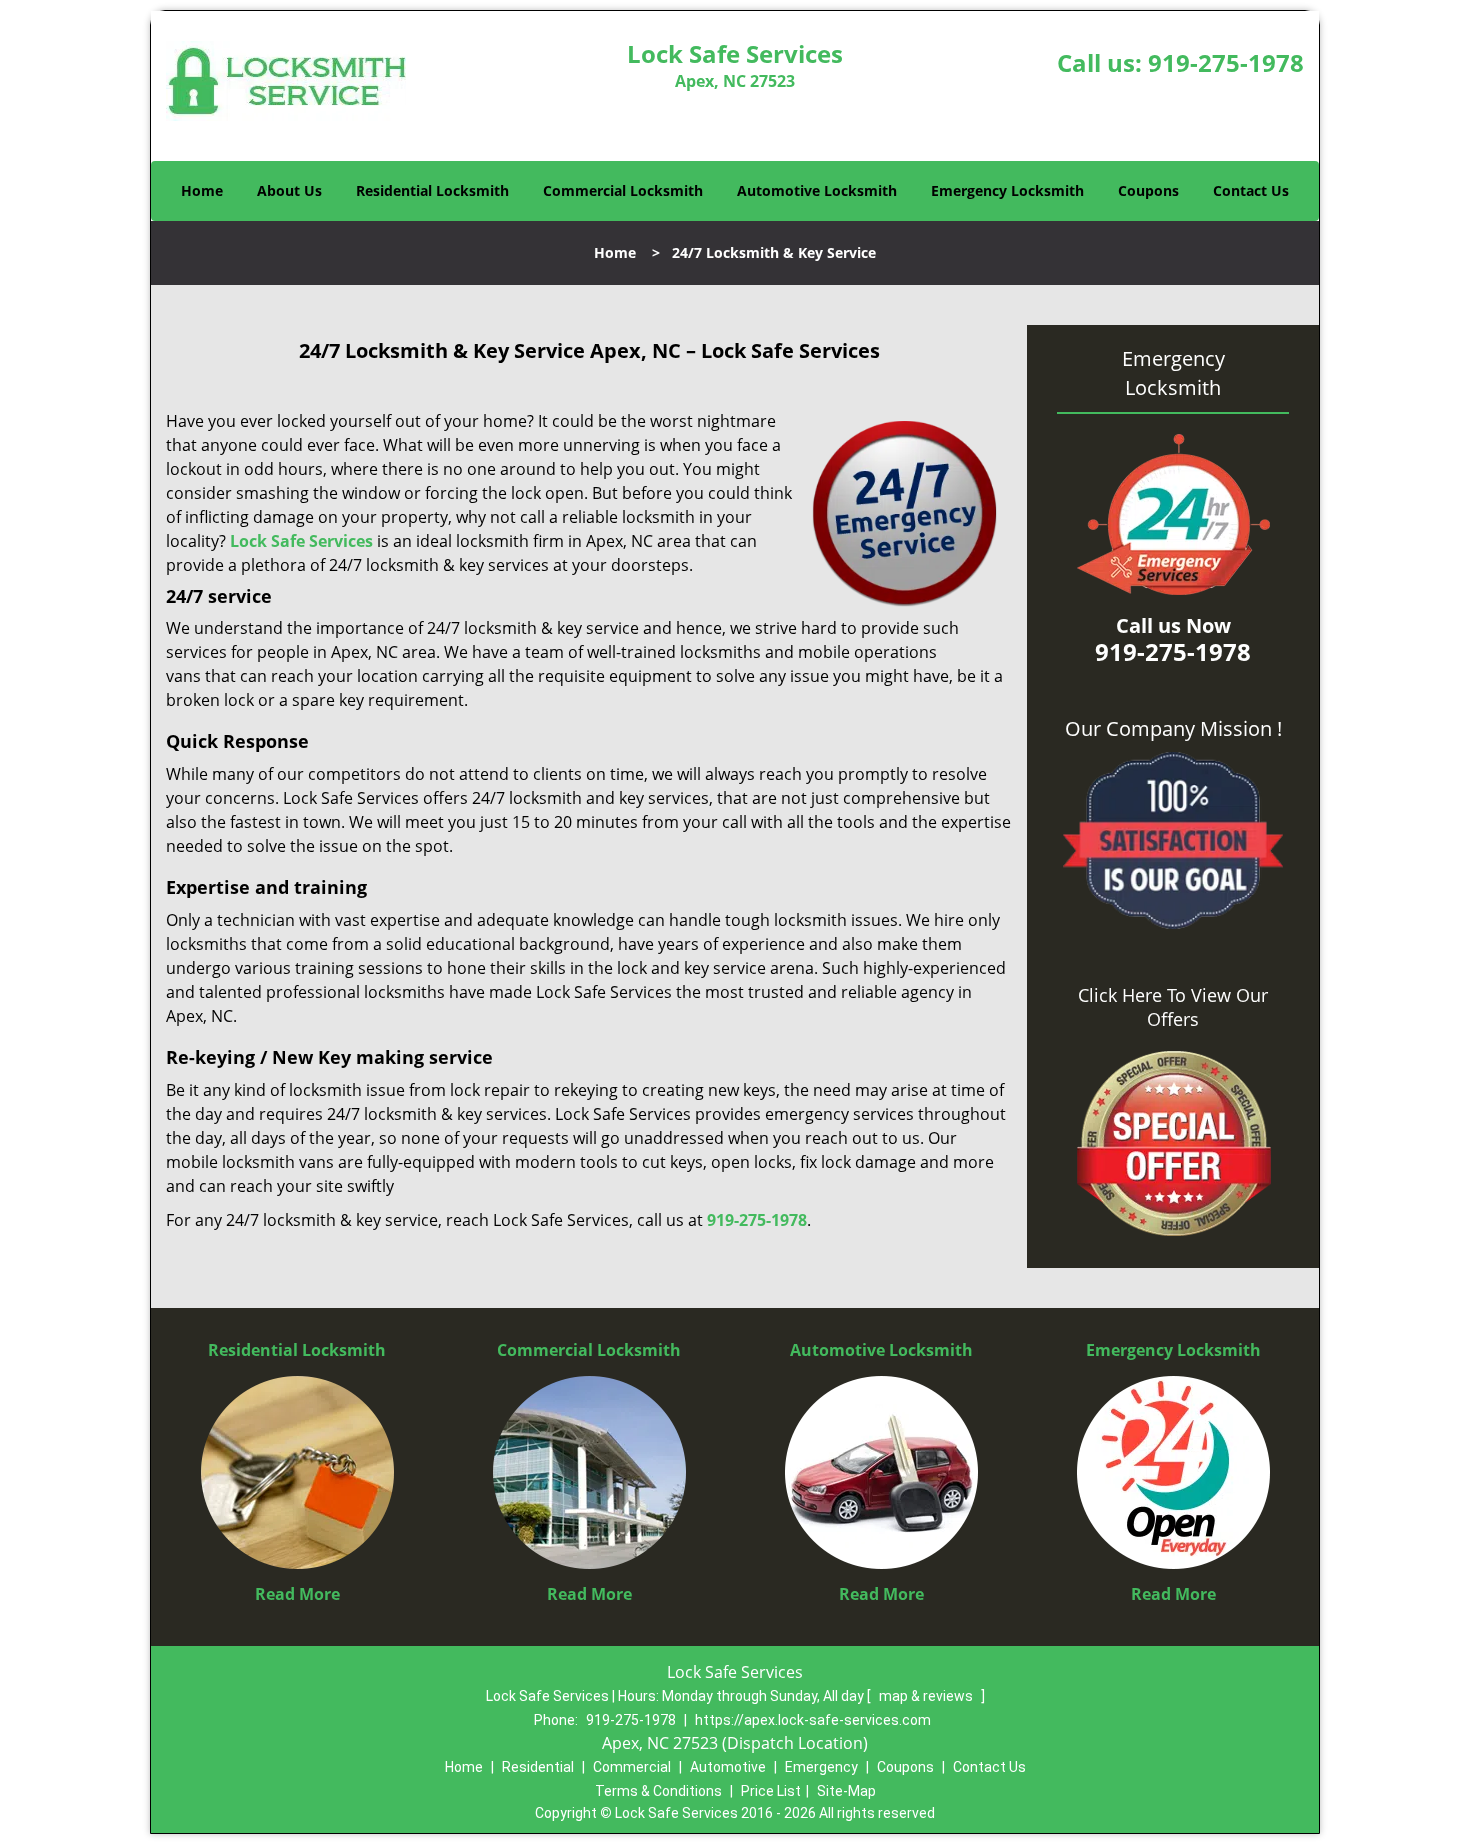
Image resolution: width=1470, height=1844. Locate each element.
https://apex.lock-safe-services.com (813, 1720)
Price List (771, 1791)
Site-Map (846, 1791)
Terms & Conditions (658, 1791)
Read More (297, 1594)
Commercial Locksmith (623, 190)
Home (202, 190)
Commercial (632, 1767)
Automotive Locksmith (817, 190)
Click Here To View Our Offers (1173, 1007)
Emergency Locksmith (1007, 190)
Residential (538, 1767)
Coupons (1148, 190)
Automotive (728, 1767)
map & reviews (927, 1696)
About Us (289, 190)
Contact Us (1251, 190)
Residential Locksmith (432, 190)
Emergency (821, 1767)
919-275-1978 (1226, 62)
